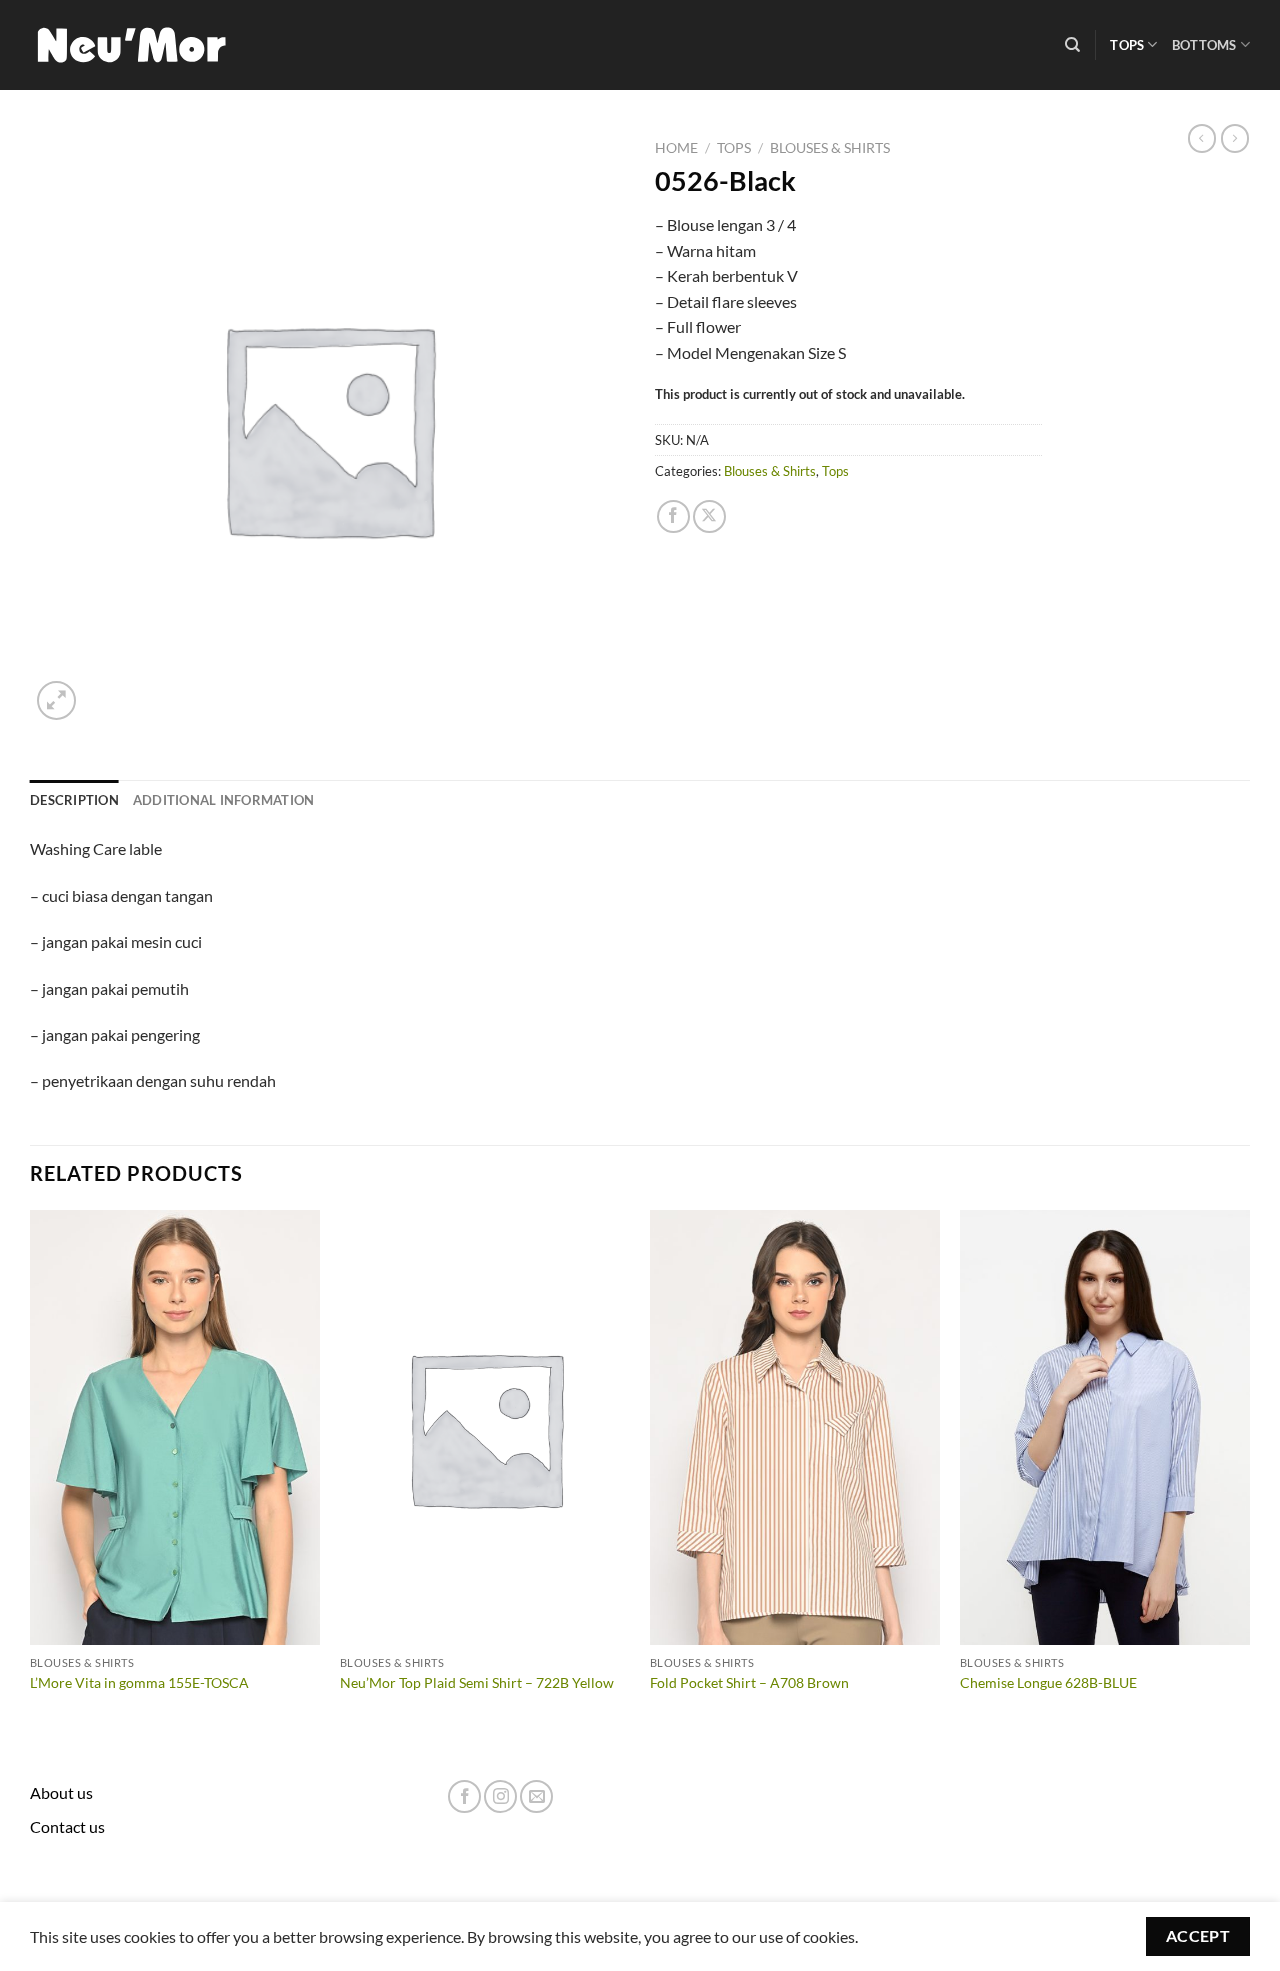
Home (676, 148)
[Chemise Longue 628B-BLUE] (1105, 1428)
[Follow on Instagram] (500, 1796)
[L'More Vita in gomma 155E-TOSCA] (175, 1428)
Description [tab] (74, 800)
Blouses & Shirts (830, 148)
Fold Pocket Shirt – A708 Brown (749, 1682)
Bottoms (1204, 45)
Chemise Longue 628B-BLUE (1048, 1682)
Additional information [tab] (224, 800)
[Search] (1072, 45)
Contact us (67, 1826)
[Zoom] (56, 700)
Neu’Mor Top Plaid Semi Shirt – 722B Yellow (477, 1682)
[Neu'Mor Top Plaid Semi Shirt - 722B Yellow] (485, 1428)
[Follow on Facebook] (464, 1796)
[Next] (1249, 1471)
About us (61, 1792)
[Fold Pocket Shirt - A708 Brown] (795, 1428)
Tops (1127, 45)
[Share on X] (709, 516)
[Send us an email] (536, 1796)
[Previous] (31, 1471)
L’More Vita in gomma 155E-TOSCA (139, 1682)
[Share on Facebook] (673, 516)
